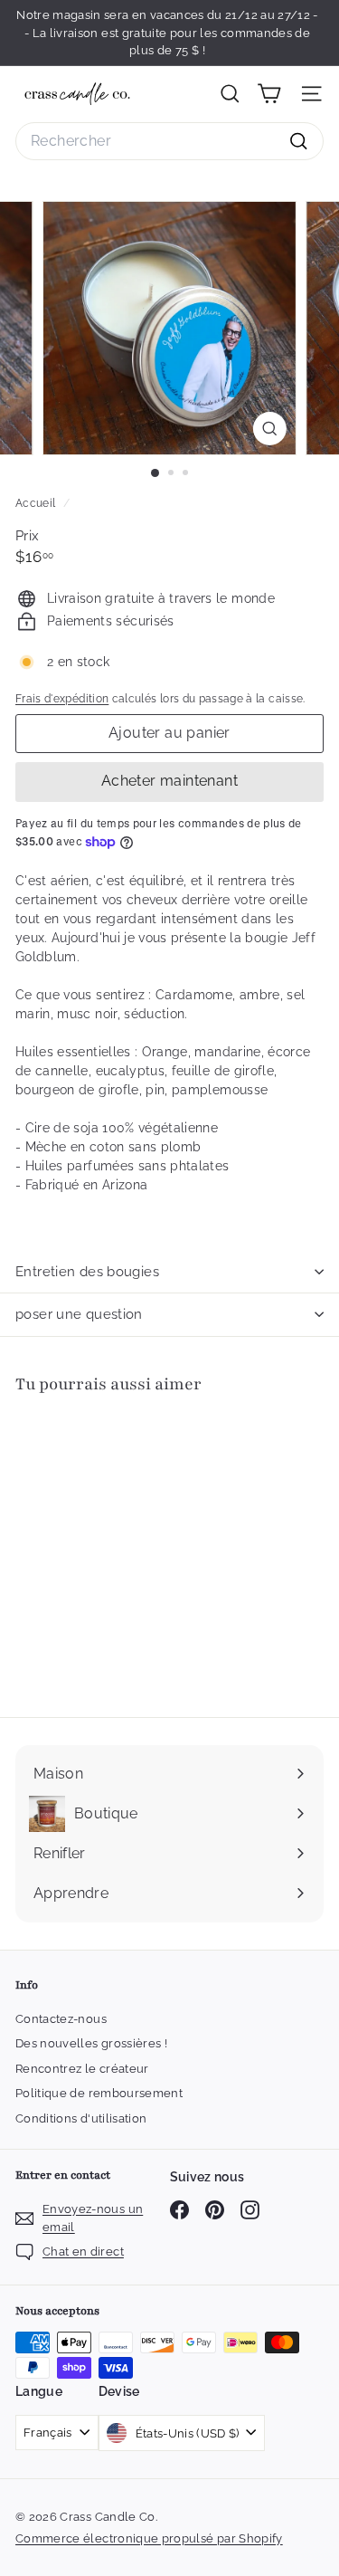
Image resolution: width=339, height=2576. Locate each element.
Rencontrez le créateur (82, 2069)
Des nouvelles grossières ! (91, 2043)
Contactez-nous (61, 2019)
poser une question (79, 1314)
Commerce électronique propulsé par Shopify (149, 2538)
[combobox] (169, 141)
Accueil (37, 503)
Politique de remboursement (99, 2093)
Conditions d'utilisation (81, 2118)
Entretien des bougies (87, 1272)
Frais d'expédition (62, 699)
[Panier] (269, 94)
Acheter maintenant (169, 781)
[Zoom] (270, 429)
